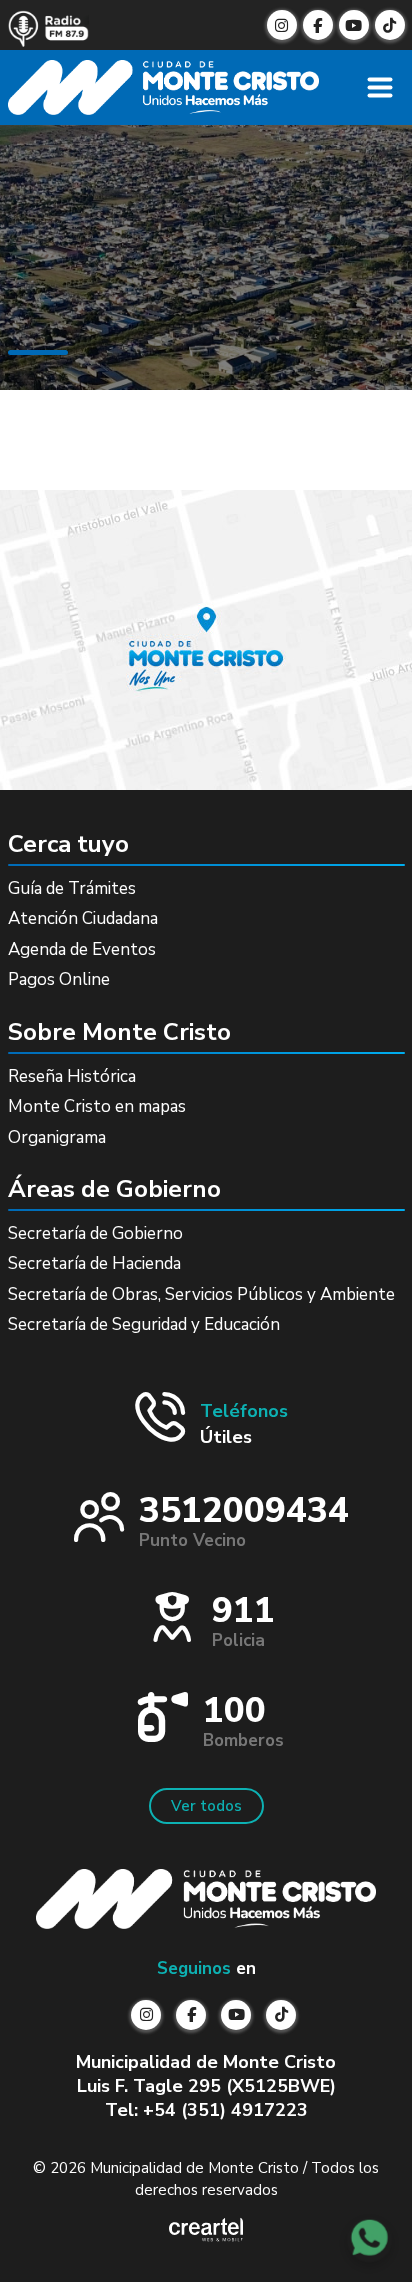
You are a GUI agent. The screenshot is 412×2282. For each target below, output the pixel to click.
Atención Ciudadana (83, 918)
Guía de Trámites (72, 888)
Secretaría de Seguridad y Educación (144, 1324)
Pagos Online (59, 979)
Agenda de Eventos (82, 949)
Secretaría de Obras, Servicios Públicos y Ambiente (201, 1294)
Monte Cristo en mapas (97, 1106)
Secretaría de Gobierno (95, 1233)
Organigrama (57, 1137)
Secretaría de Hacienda (94, 1263)
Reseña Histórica (72, 1076)
